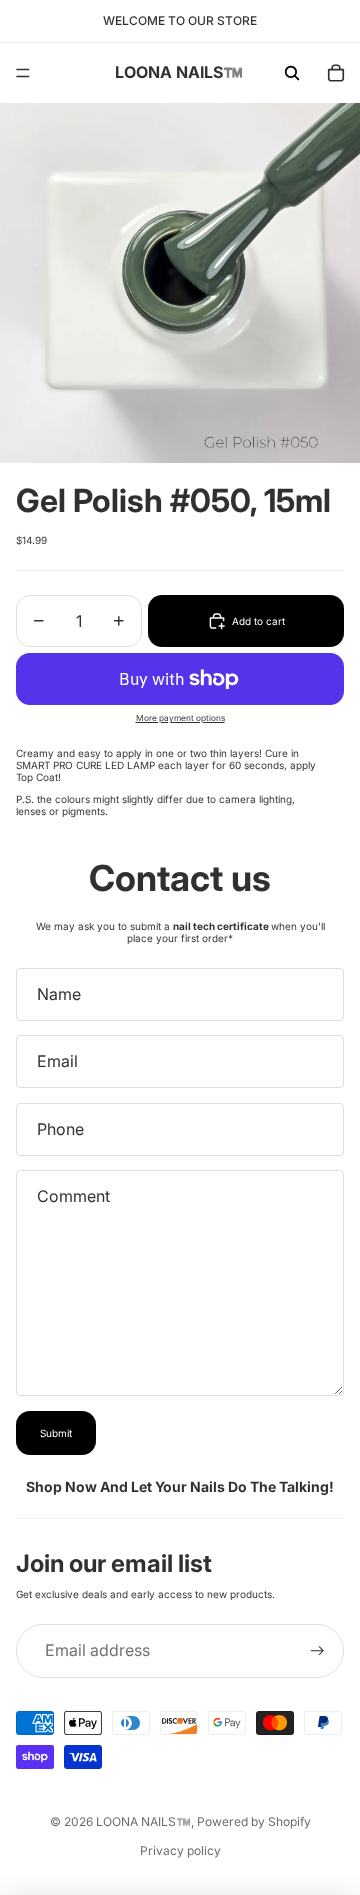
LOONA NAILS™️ (143, 1821)
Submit (56, 1433)
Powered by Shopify (254, 1821)
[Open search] (292, 73)
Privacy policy (180, 1850)
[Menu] (23, 73)
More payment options (180, 718)
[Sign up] (317, 1650)
